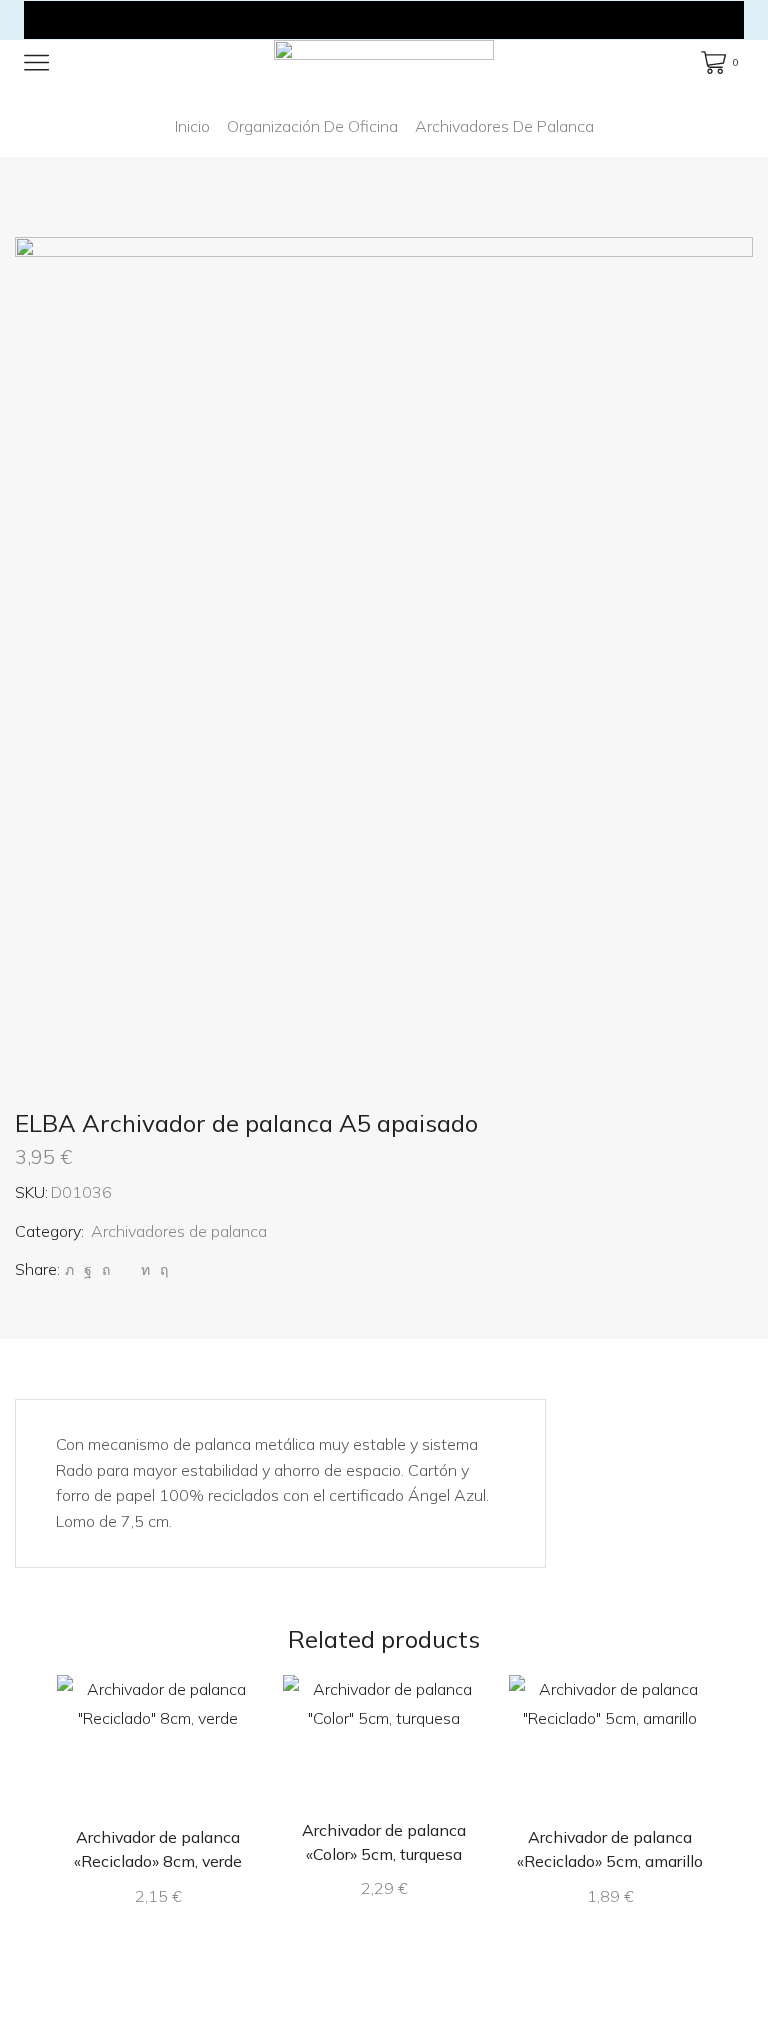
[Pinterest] (106, 1270)
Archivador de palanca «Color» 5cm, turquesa (384, 1842)
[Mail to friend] (125, 1270)
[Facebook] (88, 1270)
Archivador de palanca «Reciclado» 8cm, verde (158, 1849)
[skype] (161, 1270)
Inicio (192, 126)
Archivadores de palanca (504, 126)
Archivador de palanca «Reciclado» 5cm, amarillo (610, 1849)
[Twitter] (69, 1270)
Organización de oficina (312, 126)
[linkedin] (145, 1270)
